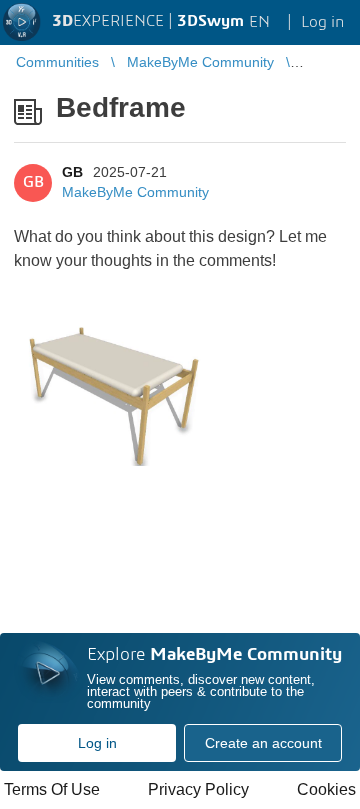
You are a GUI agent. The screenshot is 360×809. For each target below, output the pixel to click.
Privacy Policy (198, 789)
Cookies (326, 789)
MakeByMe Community (135, 192)
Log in (97, 743)
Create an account (263, 743)
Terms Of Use (52, 789)
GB (72, 172)
